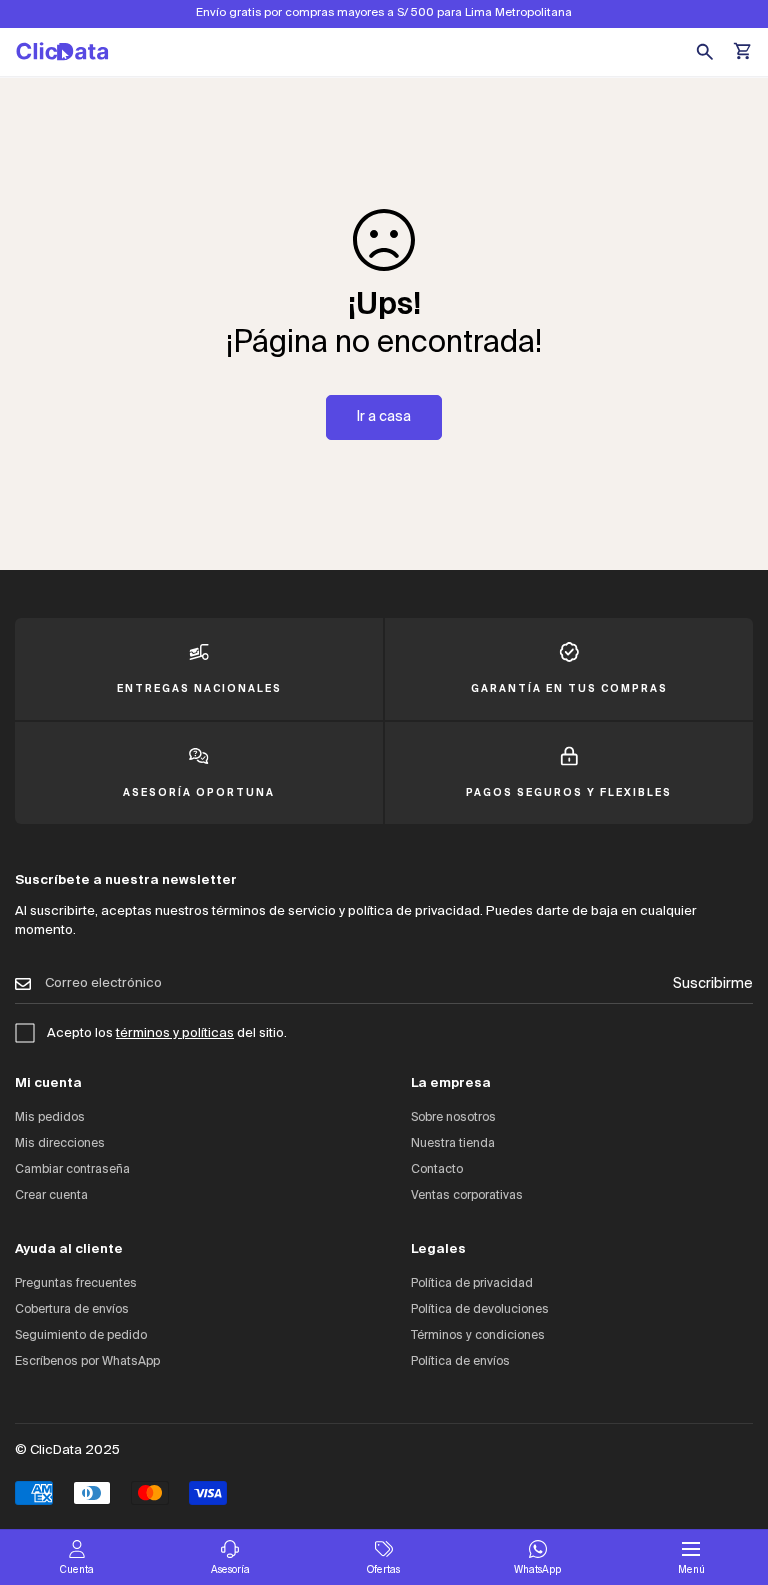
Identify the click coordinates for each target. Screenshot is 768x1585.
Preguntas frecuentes (76, 1284)
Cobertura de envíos (72, 1310)
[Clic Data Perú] (62, 51)
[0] (744, 52)
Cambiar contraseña (72, 1170)
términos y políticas (175, 1033)
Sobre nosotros (453, 1118)
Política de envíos (460, 1362)
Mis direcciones (60, 1144)
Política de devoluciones (480, 1310)
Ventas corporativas (467, 1196)
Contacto (437, 1170)
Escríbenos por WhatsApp (87, 1362)
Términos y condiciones (478, 1336)
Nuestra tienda (453, 1144)
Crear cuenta (51, 1196)
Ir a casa (384, 417)
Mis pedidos (50, 1118)
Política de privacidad (472, 1284)
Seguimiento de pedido (81, 1336)
